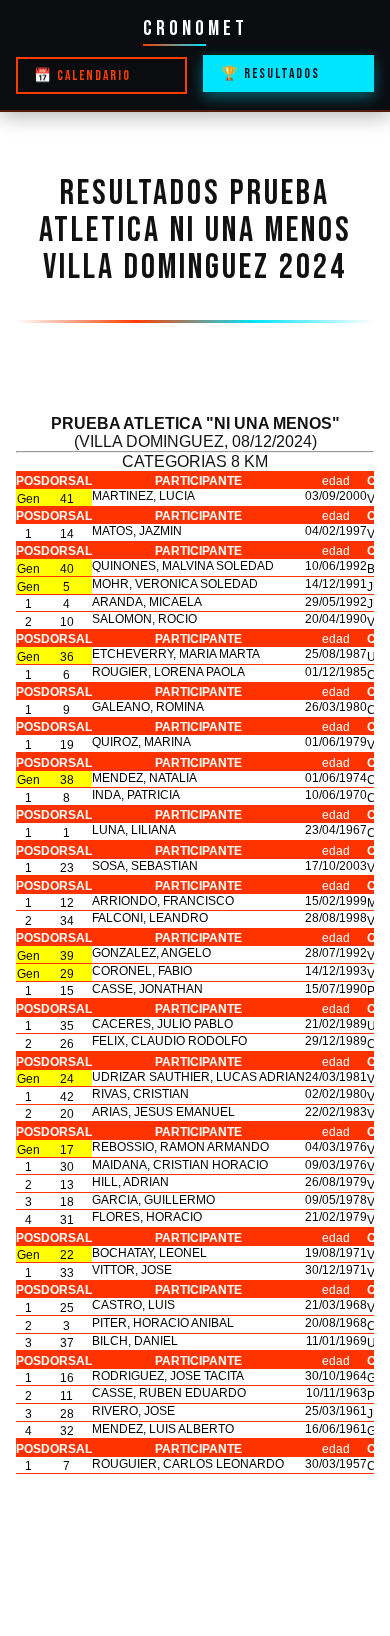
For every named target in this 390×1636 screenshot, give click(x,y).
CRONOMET (195, 28)
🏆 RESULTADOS (270, 74)
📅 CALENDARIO (82, 76)
